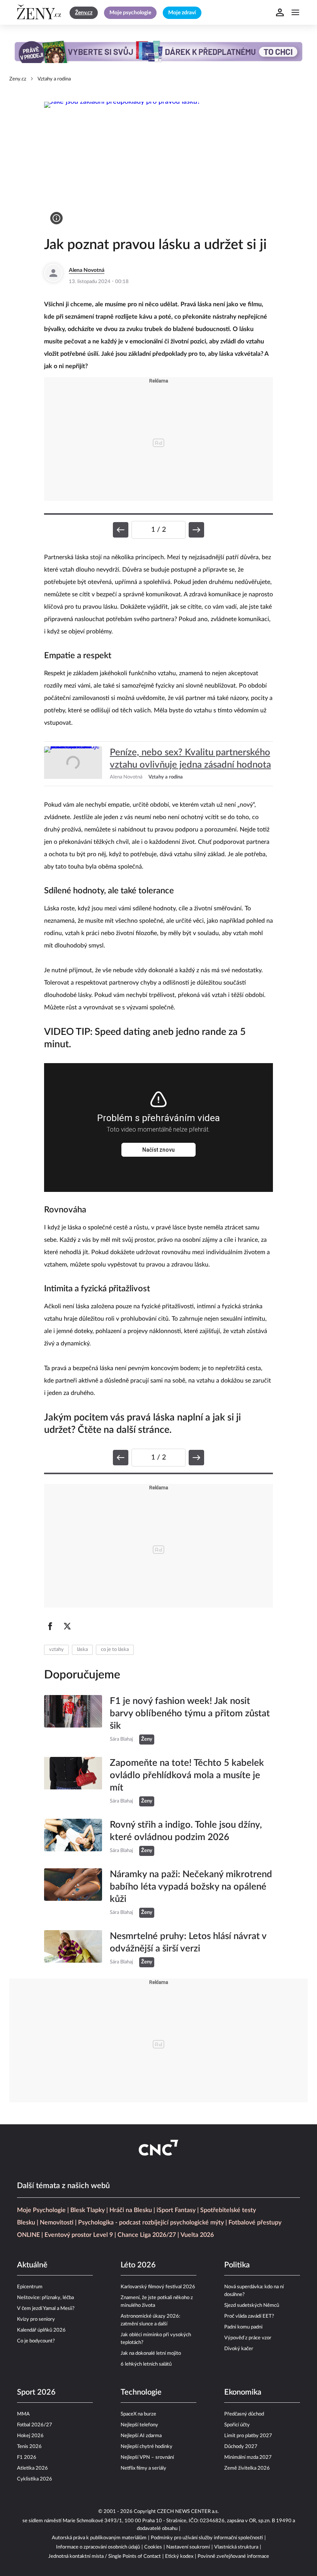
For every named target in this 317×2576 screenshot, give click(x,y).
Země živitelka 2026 (247, 2468)
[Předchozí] (121, 530)
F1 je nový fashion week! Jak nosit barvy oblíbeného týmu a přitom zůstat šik (190, 1714)
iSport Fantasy (176, 2210)
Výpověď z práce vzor (248, 2338)
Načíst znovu (158, 1150)
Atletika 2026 (32, 2468)
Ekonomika (243, 2392)
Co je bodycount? (36, 2341)
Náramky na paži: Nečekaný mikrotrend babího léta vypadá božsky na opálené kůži (191, 1887)
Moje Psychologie (41, 2210)
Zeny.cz (18, 79)
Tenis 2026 (29, 2447)
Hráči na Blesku (131, 2210)
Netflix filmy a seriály (143, 2468)
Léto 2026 (138, 2265)
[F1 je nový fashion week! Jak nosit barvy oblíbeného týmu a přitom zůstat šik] (73, 1720)
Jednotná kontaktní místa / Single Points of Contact (105, 2556)
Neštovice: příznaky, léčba (45, 2298)
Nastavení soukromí (188, 2547)
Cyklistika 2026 (35, 2479)
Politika (237, 2265)
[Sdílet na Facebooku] (50, 1626)
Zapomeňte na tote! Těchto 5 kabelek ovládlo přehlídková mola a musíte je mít (187, 1775)
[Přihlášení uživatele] (280, 12)
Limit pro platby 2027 (248, 2436)
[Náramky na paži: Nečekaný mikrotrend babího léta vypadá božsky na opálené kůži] (73, 1893)
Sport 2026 (36, 2392)
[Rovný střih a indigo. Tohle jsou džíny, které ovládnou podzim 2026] (73, 1837)
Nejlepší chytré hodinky (147, 2447)
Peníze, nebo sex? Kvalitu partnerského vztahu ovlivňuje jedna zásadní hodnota (190, 759)
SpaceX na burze (138, 2414)
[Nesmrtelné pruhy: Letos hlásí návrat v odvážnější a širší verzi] (73, 1949)
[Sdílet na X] (67, 1626)
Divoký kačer (239, 2349)
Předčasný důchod (244, 2414)
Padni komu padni (243, 2327)
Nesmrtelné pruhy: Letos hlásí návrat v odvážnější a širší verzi (188, 1943)
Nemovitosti (57, 2223)
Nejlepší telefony (139, 2425)
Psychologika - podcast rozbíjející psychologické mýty (151, 2223)
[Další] (196, 530)
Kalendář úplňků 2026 (41, 2330)
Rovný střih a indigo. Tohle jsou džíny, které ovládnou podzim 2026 (186, 1831)
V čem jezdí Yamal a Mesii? (46, 2309)
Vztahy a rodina (54, 79)
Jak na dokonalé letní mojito (151, 2353)
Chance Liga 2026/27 (147, 2235)
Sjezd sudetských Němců (252, 2305)
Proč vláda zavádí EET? (249, 2316)
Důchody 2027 (241, 2447)
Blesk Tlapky (88, 2210)
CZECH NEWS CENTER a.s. (188, 2512)
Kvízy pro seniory (36, 2319)
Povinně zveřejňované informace (233, 2556)
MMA (23, 2414)
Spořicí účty (237, 2425)
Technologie (141, 2392)
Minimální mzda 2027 (248, 2457)
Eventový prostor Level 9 (79, 2235)
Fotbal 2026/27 (35, 2425)
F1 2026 (27, 2457)
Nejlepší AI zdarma (141, 2436)
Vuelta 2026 (197, 2235)
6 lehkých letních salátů (146, 2364)
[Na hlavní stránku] (40, 12)
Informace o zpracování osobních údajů (98, 2547)
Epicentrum (30, 2287)
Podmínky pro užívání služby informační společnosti (207, 2538)
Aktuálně (32, 2265)
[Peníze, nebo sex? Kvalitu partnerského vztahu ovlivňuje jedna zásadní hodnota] (73, 764)
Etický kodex (179, 2556)
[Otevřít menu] (295, 12)
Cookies (153, 2547)
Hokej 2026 (30, 2436)
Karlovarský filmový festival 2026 (158, 2287)
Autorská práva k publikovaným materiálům (99, 2538)
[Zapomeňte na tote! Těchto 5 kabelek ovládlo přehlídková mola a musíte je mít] (73, 1782)
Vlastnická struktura (236, 2547)
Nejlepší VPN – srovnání (147, 2457)
